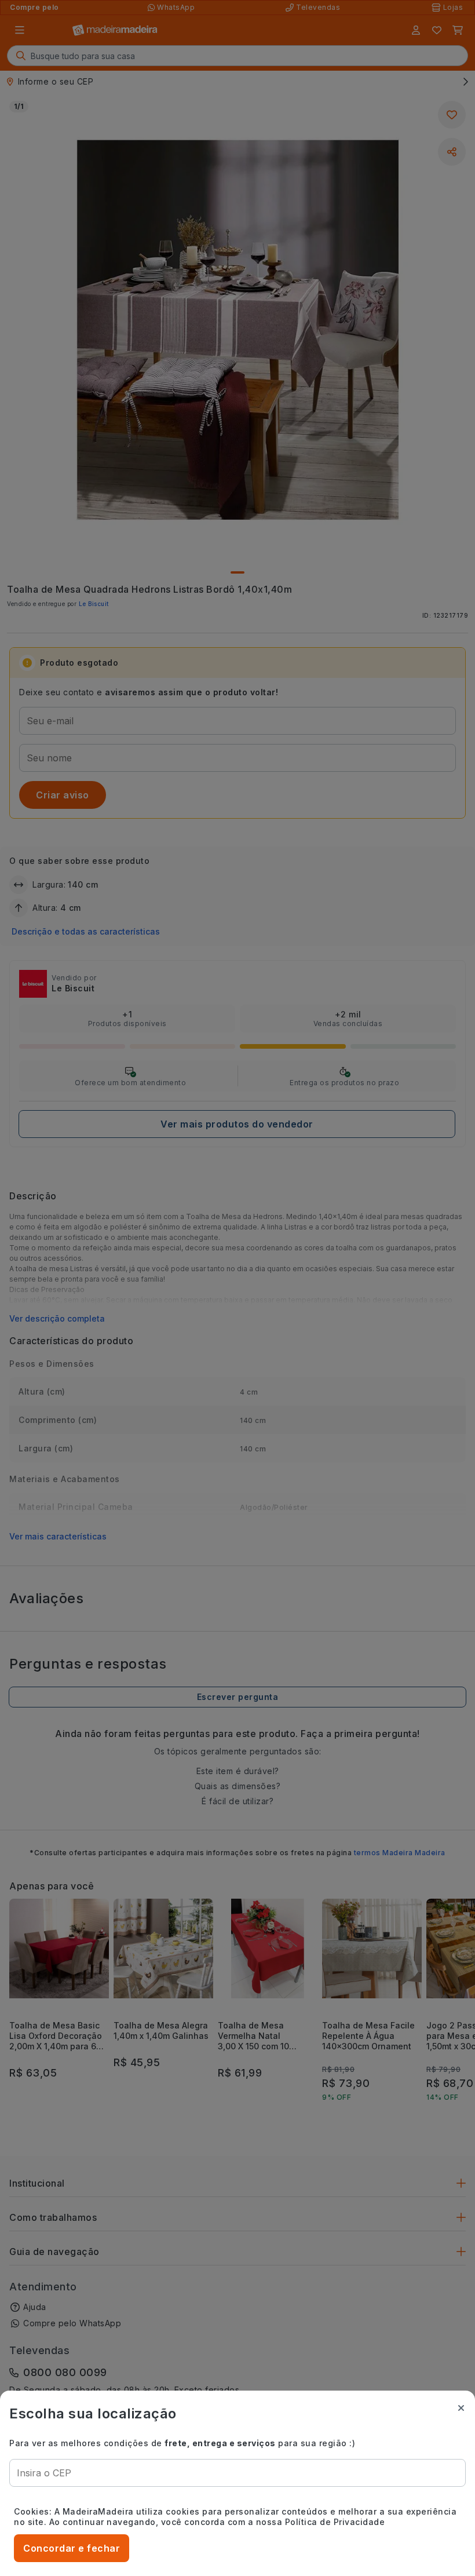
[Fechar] (461, 2408)
